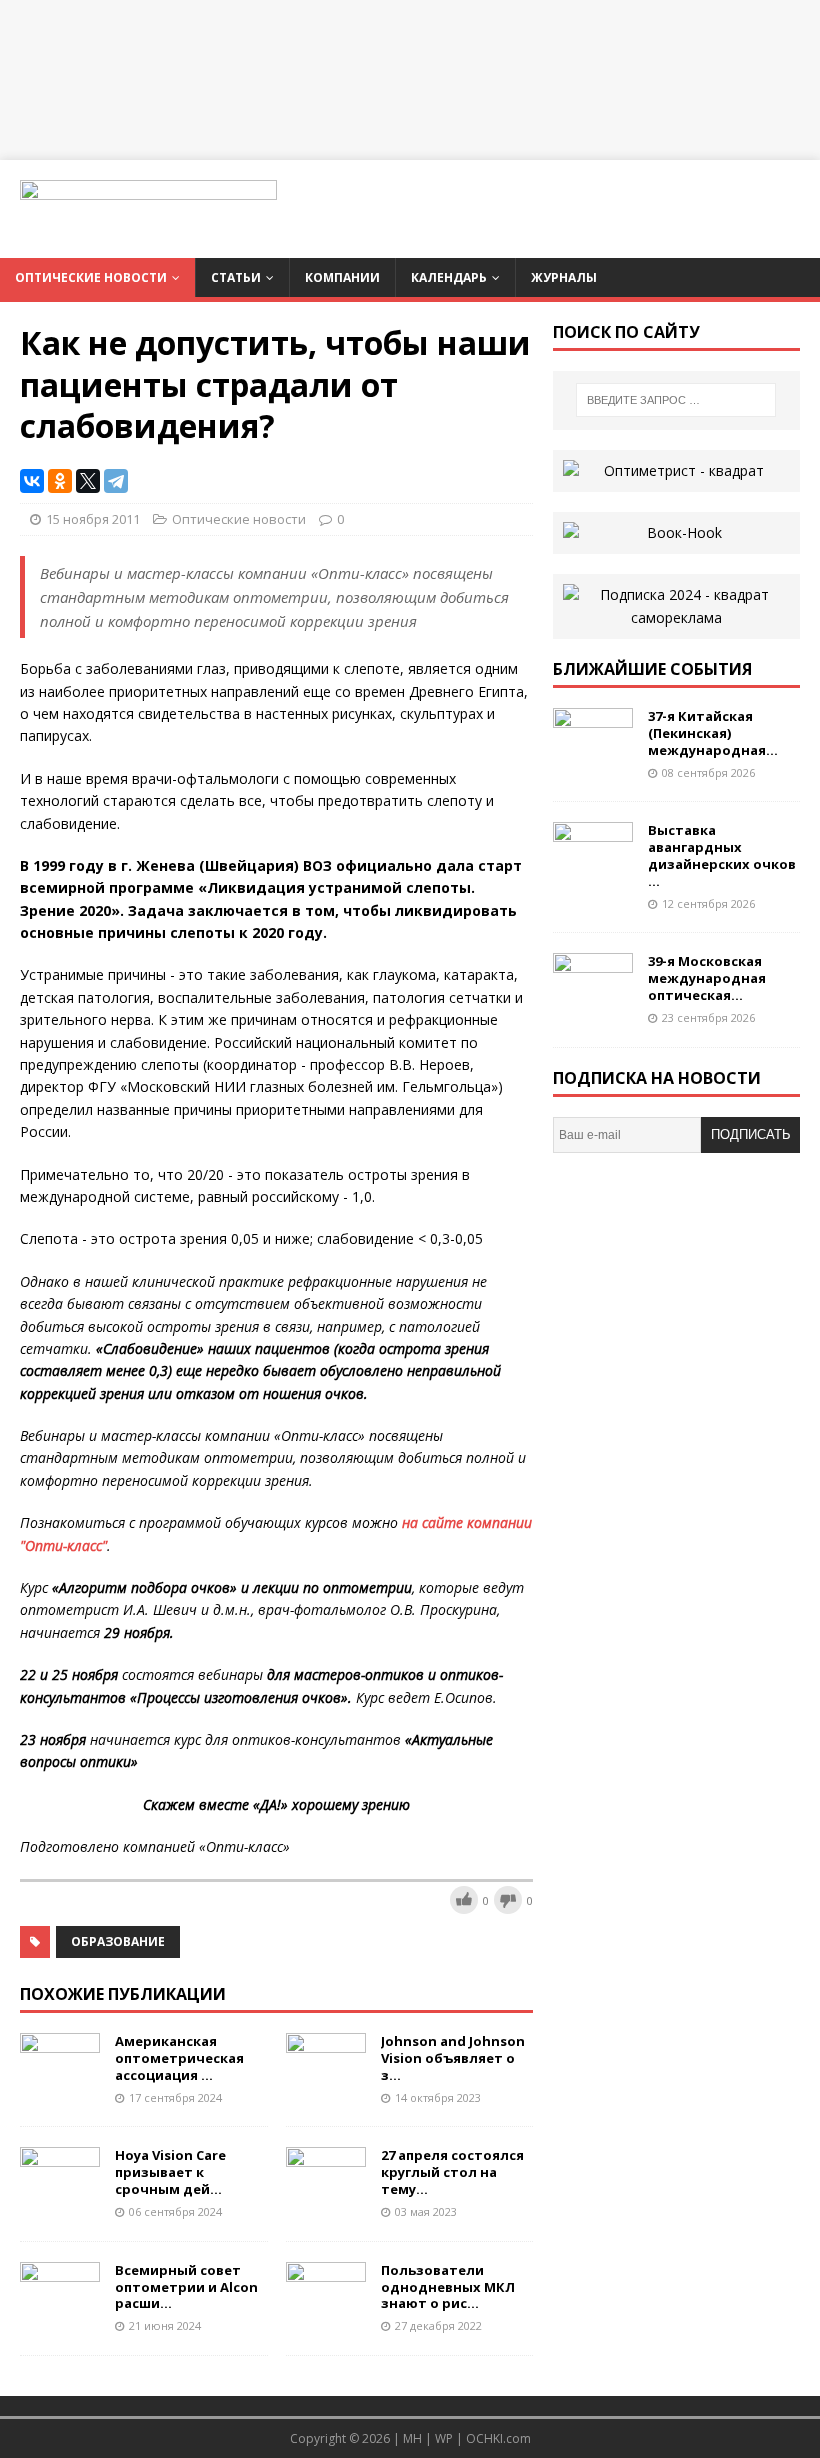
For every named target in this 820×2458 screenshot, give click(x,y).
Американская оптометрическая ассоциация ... (179, 2058)
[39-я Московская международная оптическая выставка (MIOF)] (593, 1001)
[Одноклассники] (60, 481)
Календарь (449, 277)
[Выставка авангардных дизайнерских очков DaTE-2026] (593, 870)
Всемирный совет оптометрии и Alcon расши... (186, 2287)
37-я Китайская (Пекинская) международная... (713, 733)
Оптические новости (91, 277)
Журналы (564, 277)
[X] (88, 481)
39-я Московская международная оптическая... (707, 978)
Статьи (236, 277)
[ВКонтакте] (32, 481)
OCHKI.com (498, 2438)
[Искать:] (676, 400)
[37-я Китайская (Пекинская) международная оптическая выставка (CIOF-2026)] (593, 756)
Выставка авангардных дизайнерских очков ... (722, 855)
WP (444, 2438)
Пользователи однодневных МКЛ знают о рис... (448, 2287)
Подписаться (751, 1140)
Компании (342, 277)
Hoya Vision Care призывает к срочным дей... (170, 2172)
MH (412, 2438)
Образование (118, 1941)
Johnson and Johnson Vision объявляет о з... (453, 2058)
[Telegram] (116, 481)
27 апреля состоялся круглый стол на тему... (452, 2172)
